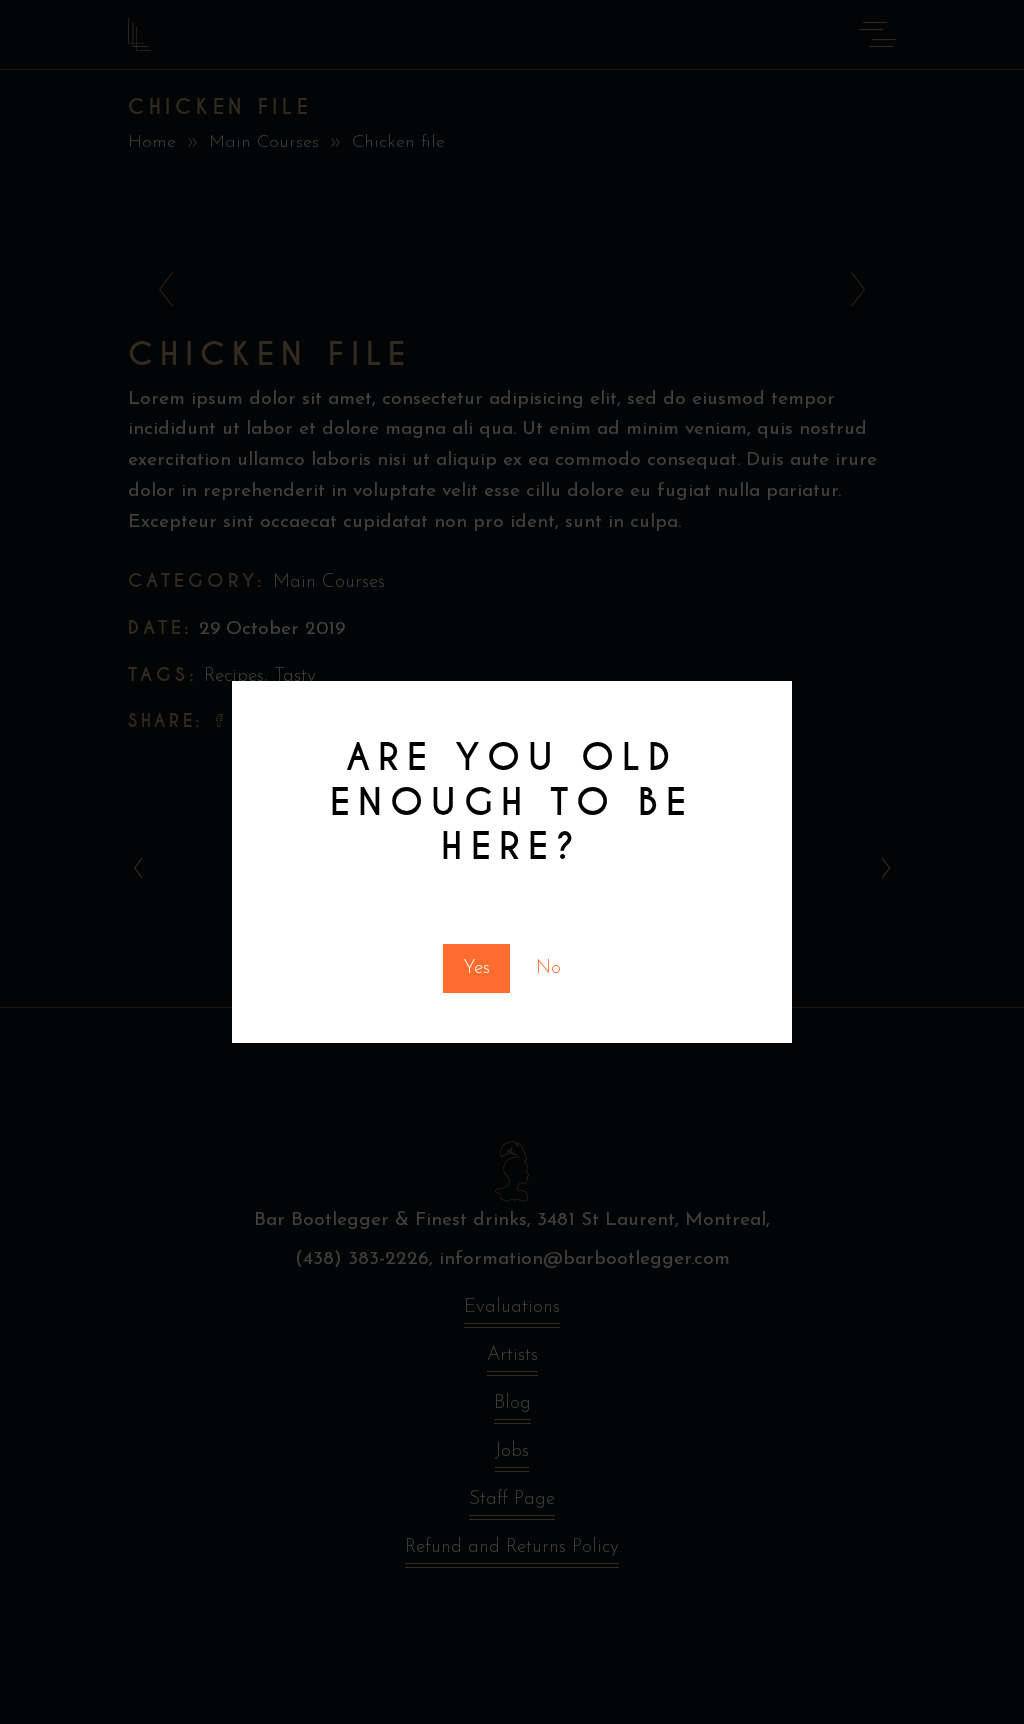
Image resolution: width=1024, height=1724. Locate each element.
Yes (476, 968)
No (548, 968)
